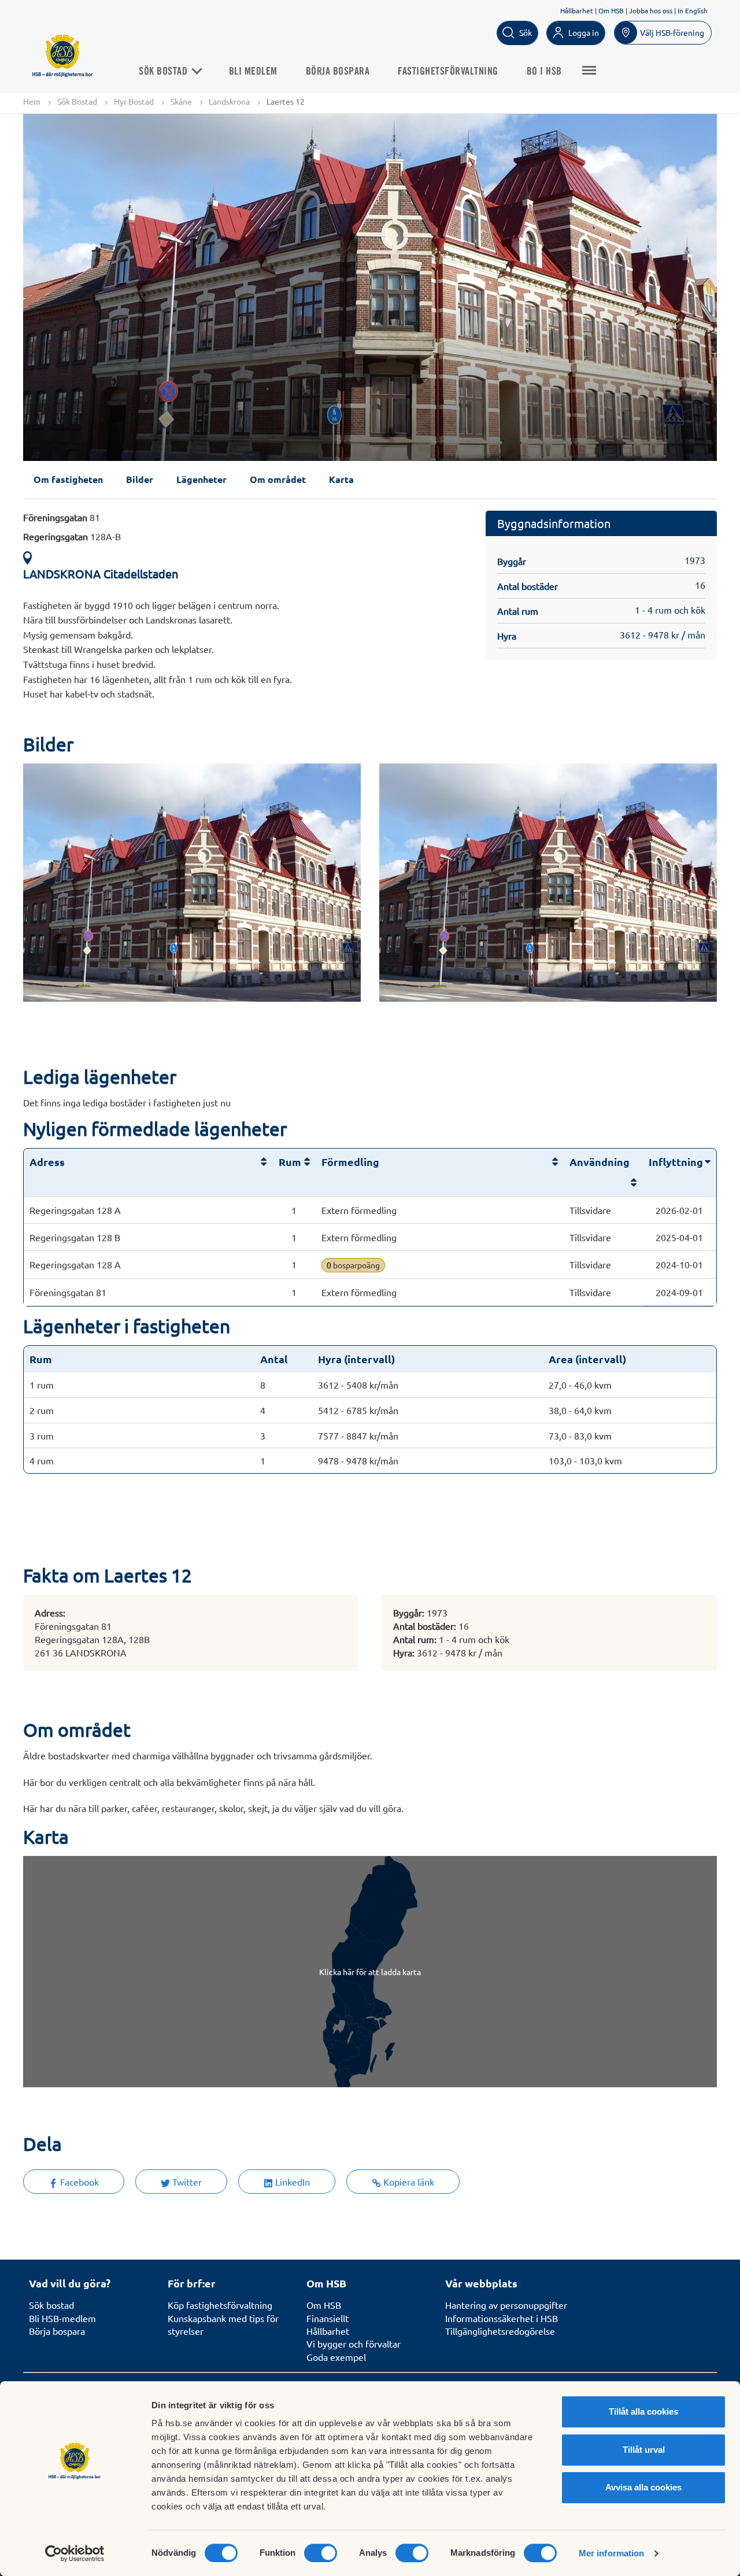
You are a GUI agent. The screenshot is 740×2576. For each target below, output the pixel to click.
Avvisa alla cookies (643, 2487)
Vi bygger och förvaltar (354, 2344)
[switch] (321, 2553)
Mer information (612, 2553)
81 (62, 517)
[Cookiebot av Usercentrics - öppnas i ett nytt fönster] (75, 2553)
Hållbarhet (577, 10)
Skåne (181, 101)
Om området (278, 479)
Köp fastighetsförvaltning (220, 2305)
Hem (32, 101)
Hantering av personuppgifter (506, 2305)
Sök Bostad (164, 72)
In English (693, 10)
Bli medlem (253, 72)
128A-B (72, 536)
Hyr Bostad (134, 101)
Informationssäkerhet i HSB (502, 2318)
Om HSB (611, 10)
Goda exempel (336, 2357)
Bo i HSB (544, 72)
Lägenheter (201, 479)
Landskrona (229, 101)
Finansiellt (328, 2318)
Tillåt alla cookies (643, 2411)
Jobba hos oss (651, 10)
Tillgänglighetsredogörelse (500, 2331)
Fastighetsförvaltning (448, 72)
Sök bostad (51, 2305)
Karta (341, 479)
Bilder (140, 479)
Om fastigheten (68, 479)
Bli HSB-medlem (62, 2318)
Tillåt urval (644, 2450)
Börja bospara (338, 72)
